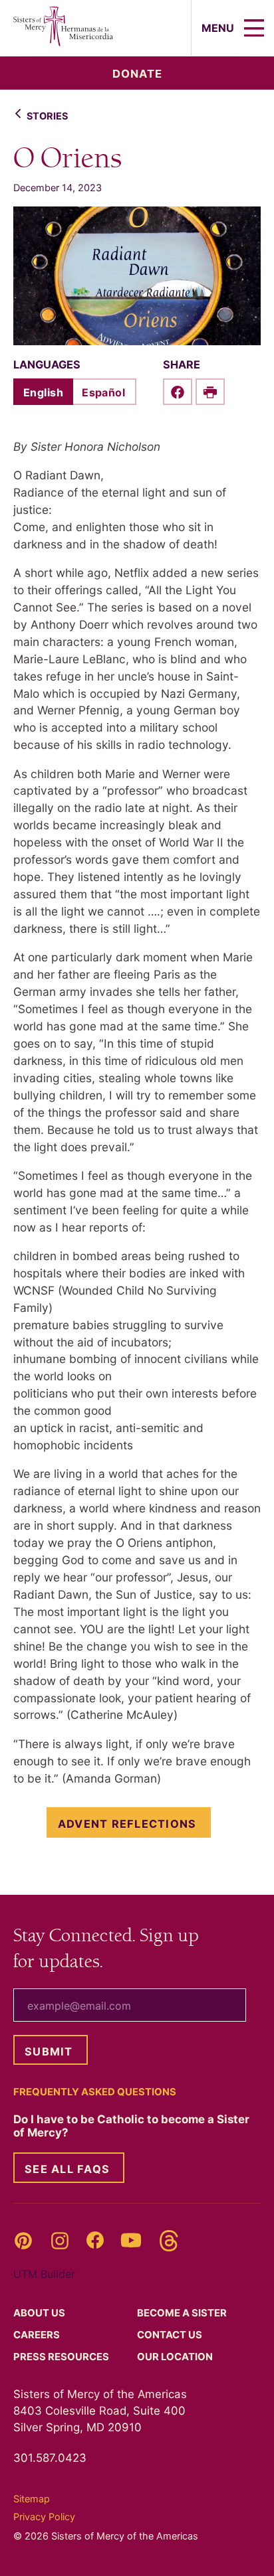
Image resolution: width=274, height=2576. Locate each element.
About (40, 2313)
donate (137, 74)
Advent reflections (127, 1824)
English (43, 392)
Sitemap (32, 2499)
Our (176, 2357)
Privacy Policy (44, 2517)
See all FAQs (67, 2169)
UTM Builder (44, 2274)
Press (62, 2357)
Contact (171, 2335)
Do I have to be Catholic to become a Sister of (131, 2126)
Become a (183, 2313)
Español (103, 392)
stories (47, 116)
